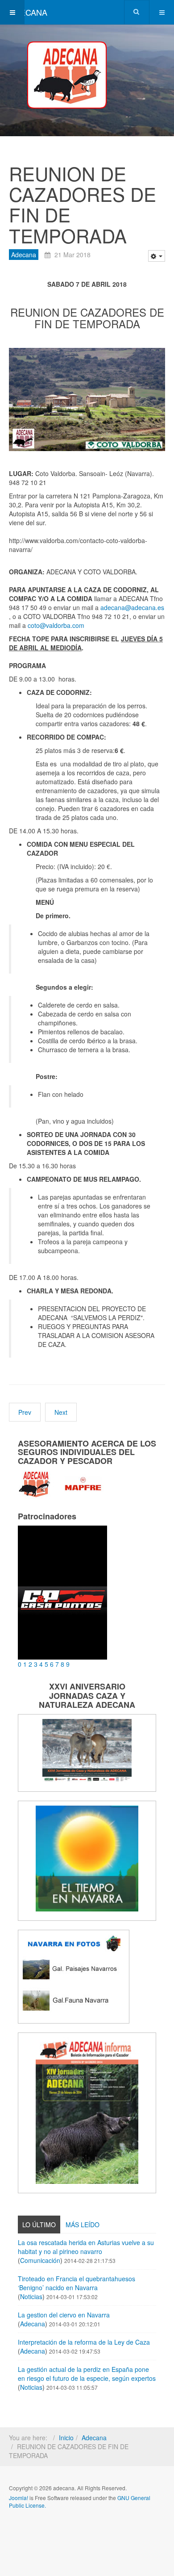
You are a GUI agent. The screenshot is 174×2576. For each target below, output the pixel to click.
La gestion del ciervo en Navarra (64, 2315)
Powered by (50, 2529)
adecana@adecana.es (132, 607)
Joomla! (19, 2498)
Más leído (83, 2225)
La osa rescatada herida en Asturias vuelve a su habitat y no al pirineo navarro (86, 2247)
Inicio (66, 2438)
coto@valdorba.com (56, 625)
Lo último (39, 2225)
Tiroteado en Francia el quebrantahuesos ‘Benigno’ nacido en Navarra (77, 2283)
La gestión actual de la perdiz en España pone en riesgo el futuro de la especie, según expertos (87, 2374)
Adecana (24, 255)
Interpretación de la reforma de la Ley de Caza (84, 2342)
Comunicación (40, 2260)
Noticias (31, 2296)
